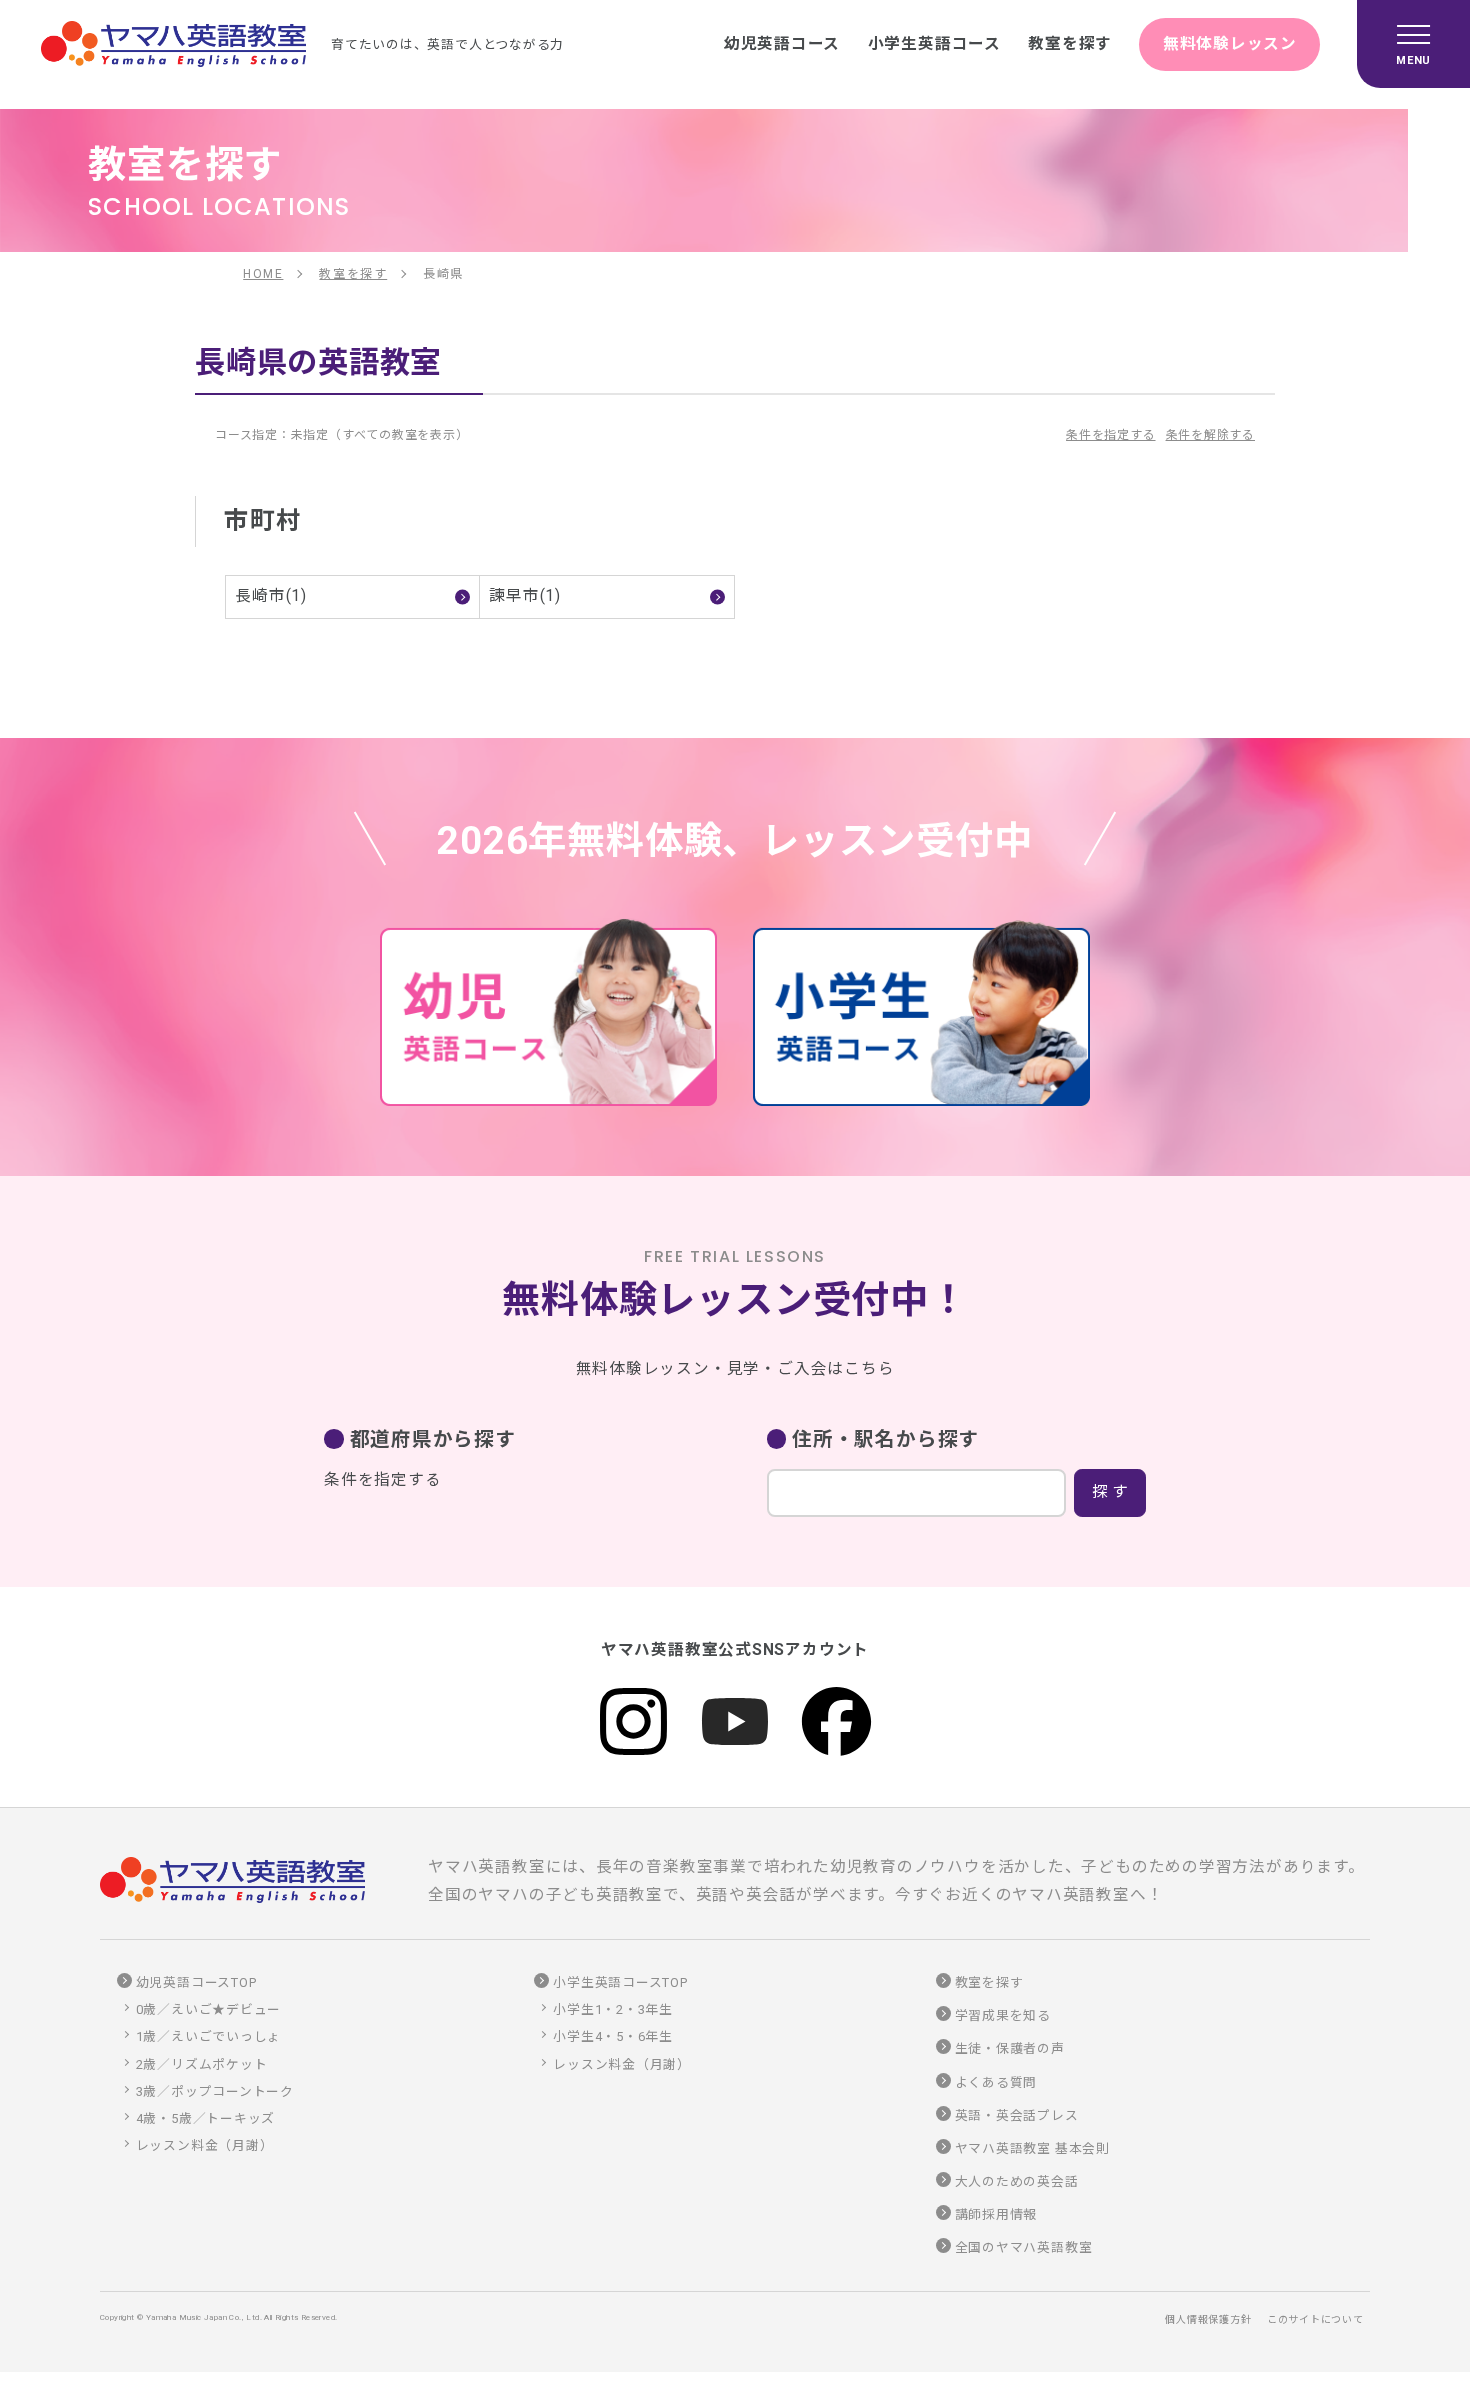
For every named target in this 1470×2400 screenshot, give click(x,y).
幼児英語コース (782, 44)
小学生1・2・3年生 (613, 2009)
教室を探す (1070, 44)
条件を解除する (1210, 435)
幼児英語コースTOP (196, 1982)
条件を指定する (1110, 435)
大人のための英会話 (1017, 2181)
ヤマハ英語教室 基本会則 (1032, 2148)
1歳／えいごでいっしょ (209, 2036)
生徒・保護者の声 (1010, 2048)
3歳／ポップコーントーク (215, 2091)
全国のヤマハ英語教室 (1024, 2247)
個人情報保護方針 (1208, 2319)
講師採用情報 (996, 2214)
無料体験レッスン (1230, 44)
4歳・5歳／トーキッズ (206, 2118)
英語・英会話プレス (1017, 2115)
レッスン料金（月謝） (205, 2145)
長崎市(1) (271, 596)
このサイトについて (1315, 2319)
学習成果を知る (1003, 2015)
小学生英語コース (934, 44)
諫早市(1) (525, 596)
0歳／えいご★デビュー (209, 2009)
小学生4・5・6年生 (613, 2036)
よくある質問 (996, 2082)
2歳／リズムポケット (202, 2064)
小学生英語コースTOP (620, 1982)
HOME (263, 274)
